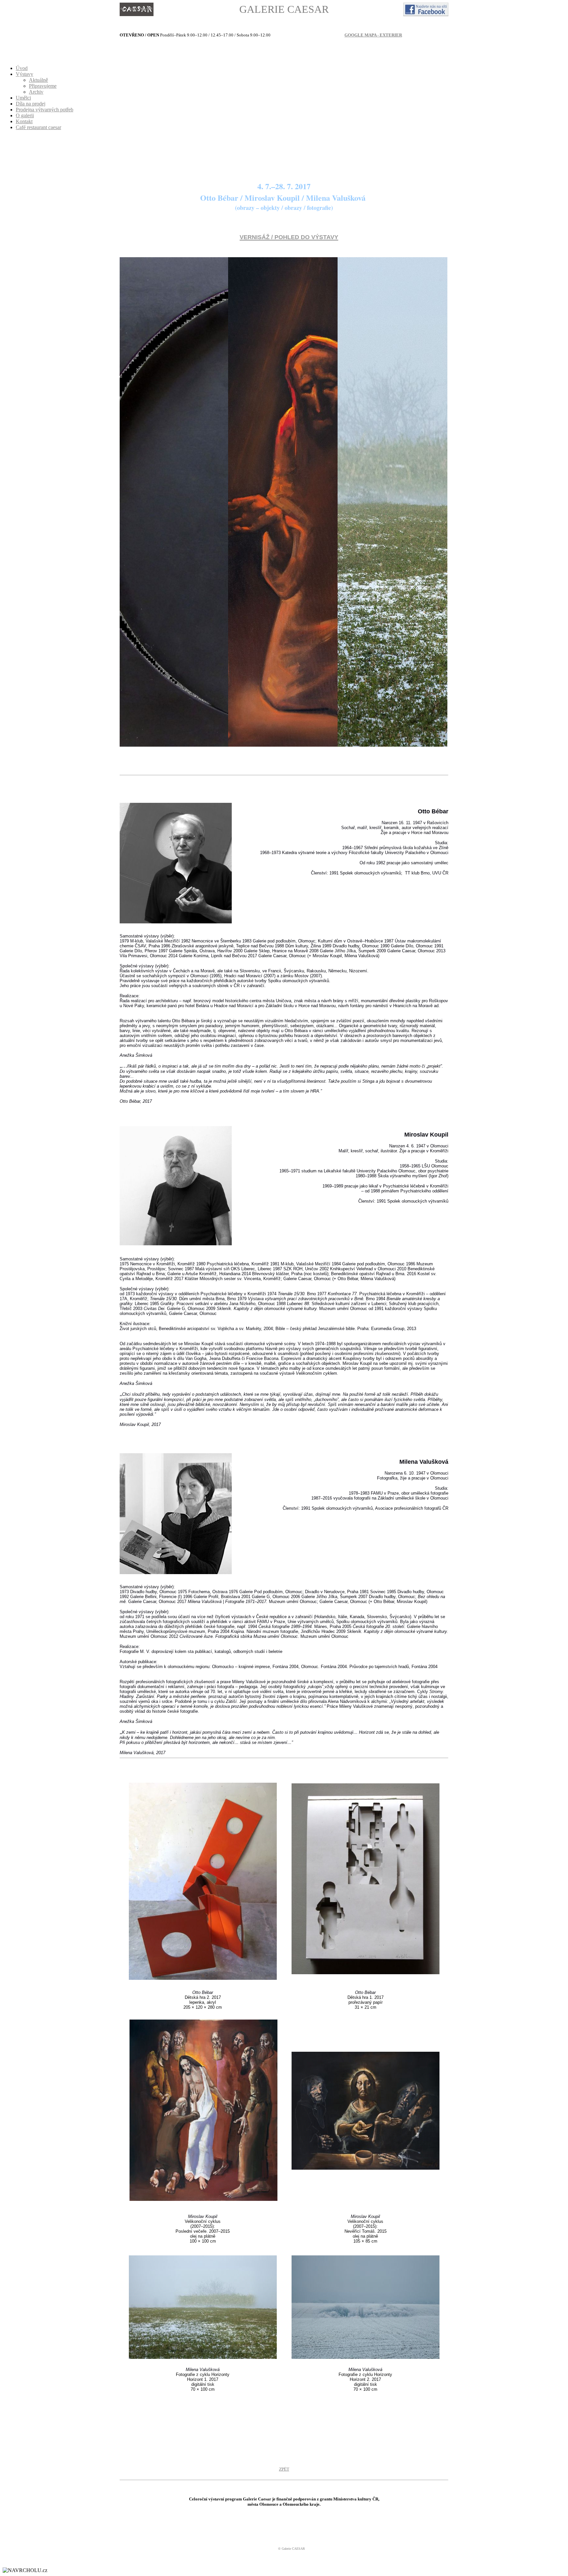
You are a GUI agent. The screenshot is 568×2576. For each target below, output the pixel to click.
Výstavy (24, 74)
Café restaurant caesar (38, 127)
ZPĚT (284, 2469)
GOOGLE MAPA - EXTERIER (373, 35)
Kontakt (24, 121)
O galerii (25, 115)
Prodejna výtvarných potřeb (45, 110)
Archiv (36, 92)
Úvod (22, 68)
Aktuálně (38, 80)
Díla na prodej (31, 104)
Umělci (23, 98)
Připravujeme (43, 86)
